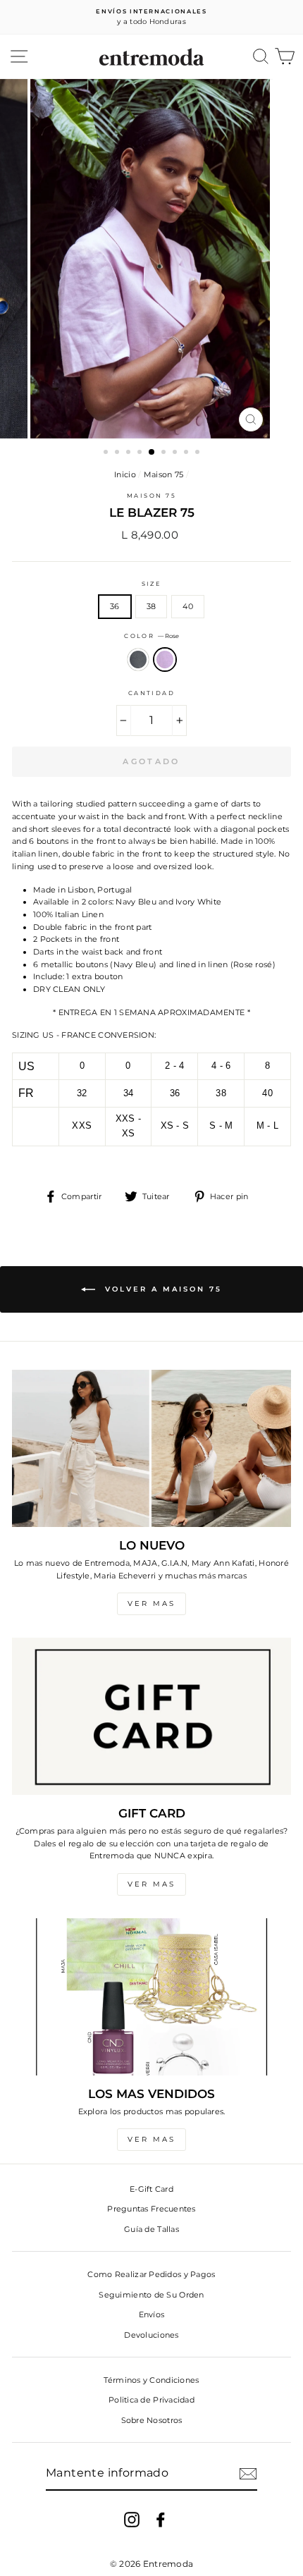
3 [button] (130, 453)
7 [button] (176, 453)
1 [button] (107, 453)
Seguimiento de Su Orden (151, 2295)
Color (151, 636)
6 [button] (165, 453)
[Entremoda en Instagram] (132, 2520)
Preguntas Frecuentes (151, 2209)
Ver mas (151, 1603)
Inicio (125, 474)
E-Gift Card (151, 2189)
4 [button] (141, 453)
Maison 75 (164, 474)
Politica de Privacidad (151, 2400)
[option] (151, 17)
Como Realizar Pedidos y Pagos (151, 2274)
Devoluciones (151, 2335)
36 (115, 606)
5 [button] (152, 453)
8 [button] (187, 453)
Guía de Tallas (151, 2229)
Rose (165, 660)
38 (151, 606)
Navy (138, 660)
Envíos (152, 2314)
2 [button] (118, 453)
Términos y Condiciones (151, 2380)
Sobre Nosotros (152, 2420)
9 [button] (199, 453)
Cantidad (152, 693)
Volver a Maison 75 (161, 1289)
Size (152, 584)
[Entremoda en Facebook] (161, 2520)
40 (188, 606)
